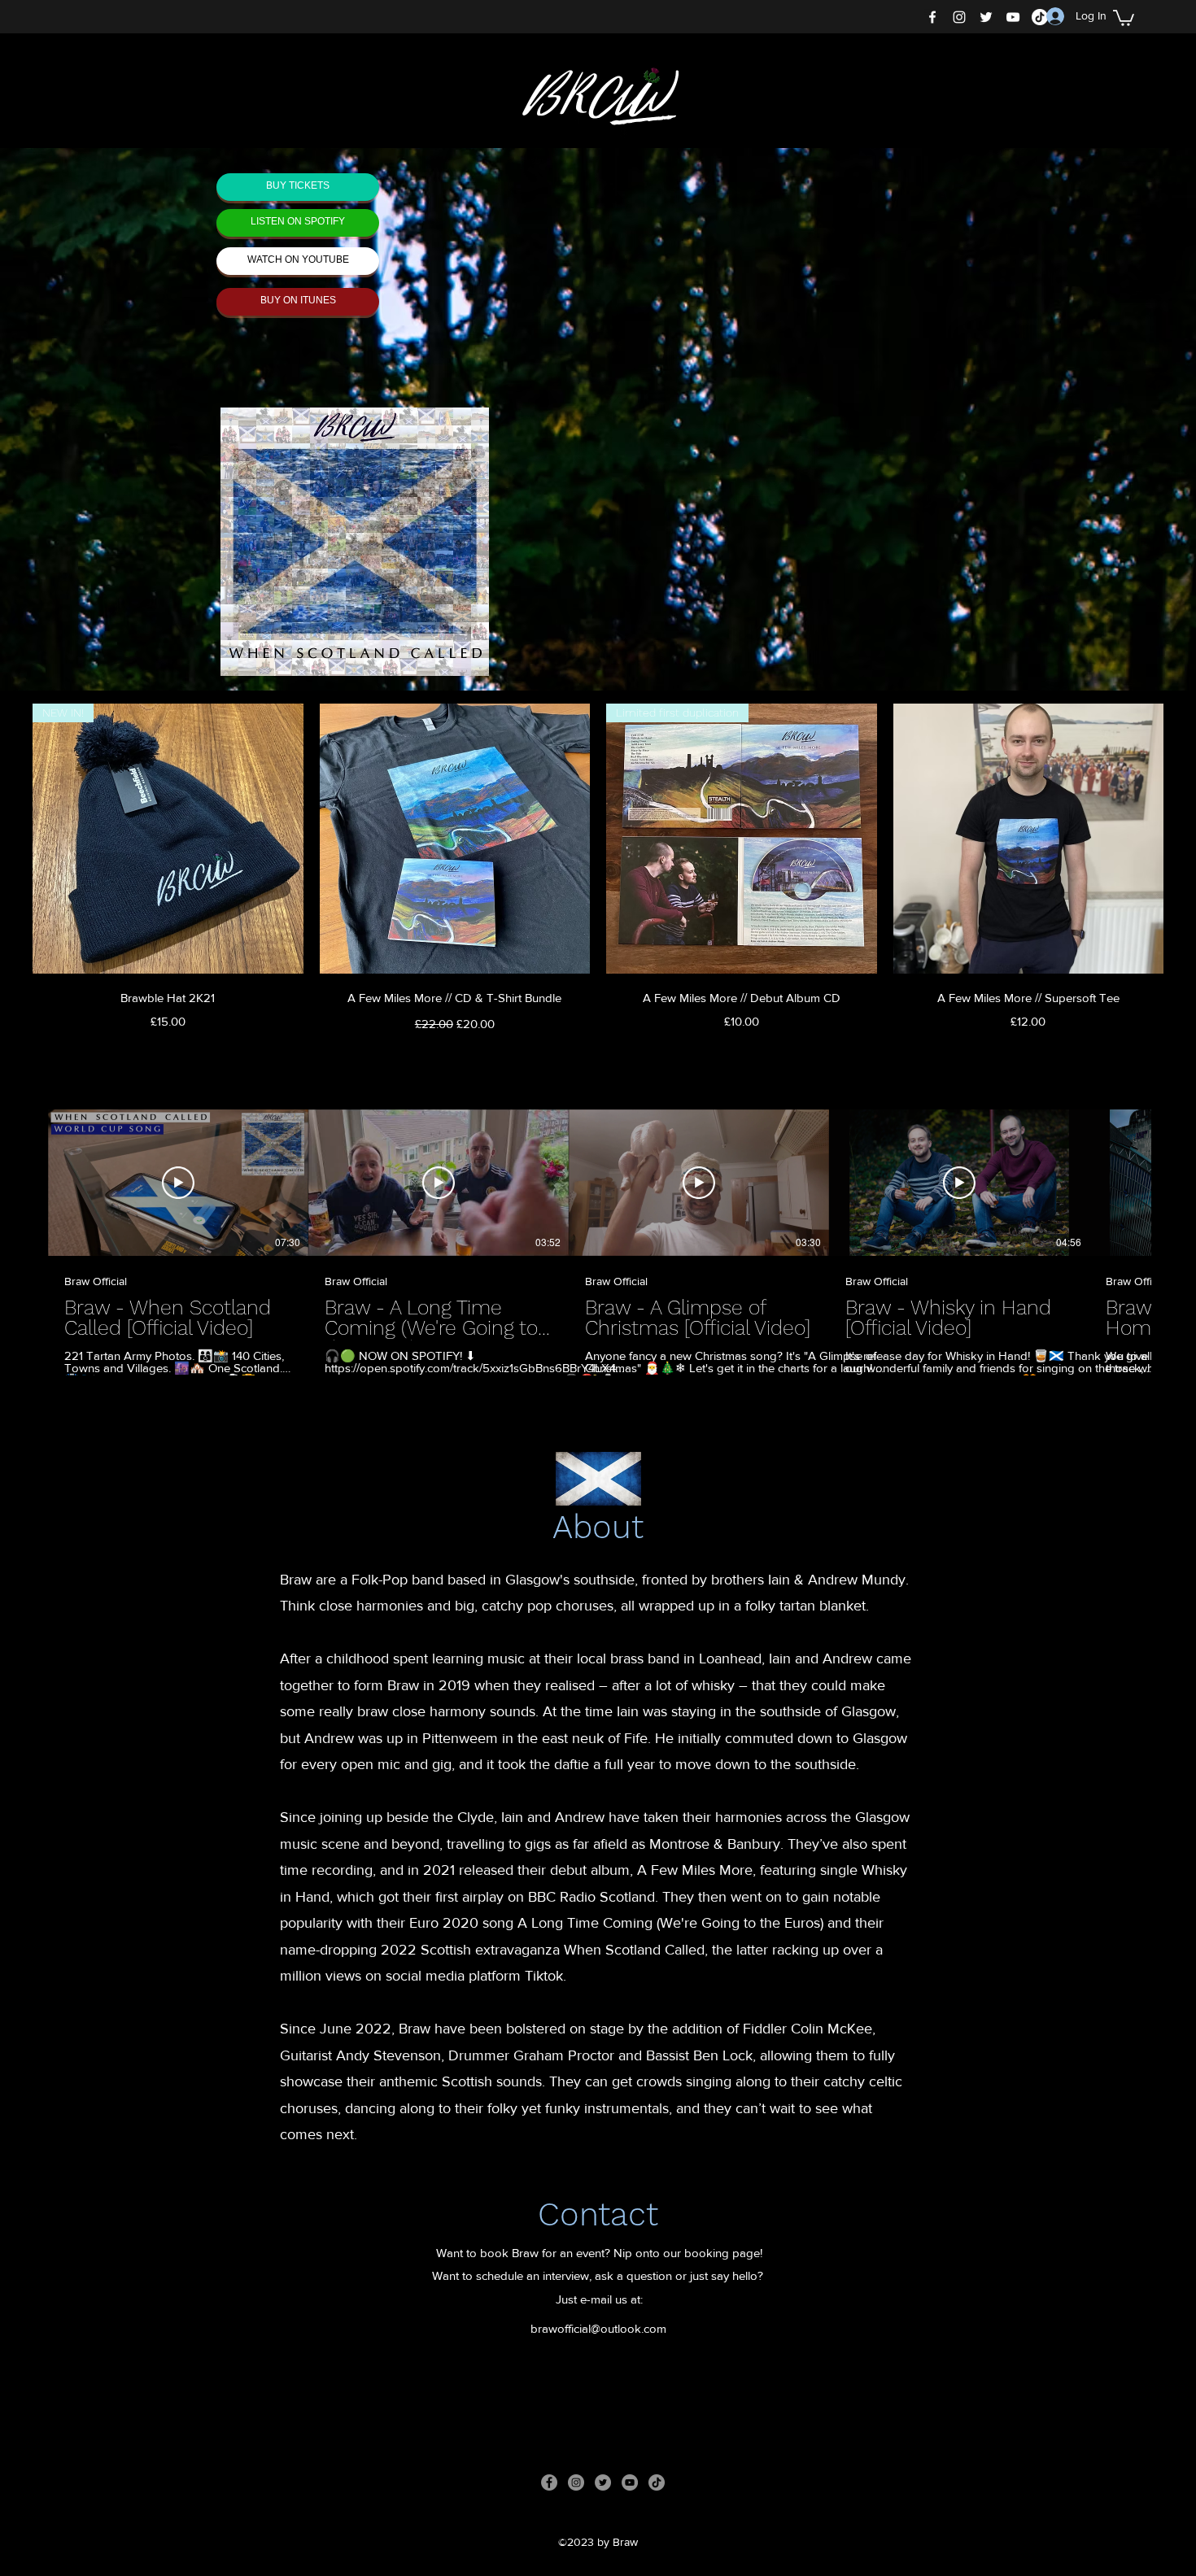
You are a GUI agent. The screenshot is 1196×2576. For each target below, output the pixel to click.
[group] (598, 870)
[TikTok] (657, 2482)
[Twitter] (986, 17)
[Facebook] (932, 17)
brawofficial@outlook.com (598, 2328)
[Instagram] (959, 17)
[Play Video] (178, 1183)
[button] (1124, 17)
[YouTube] (1013, 17)
